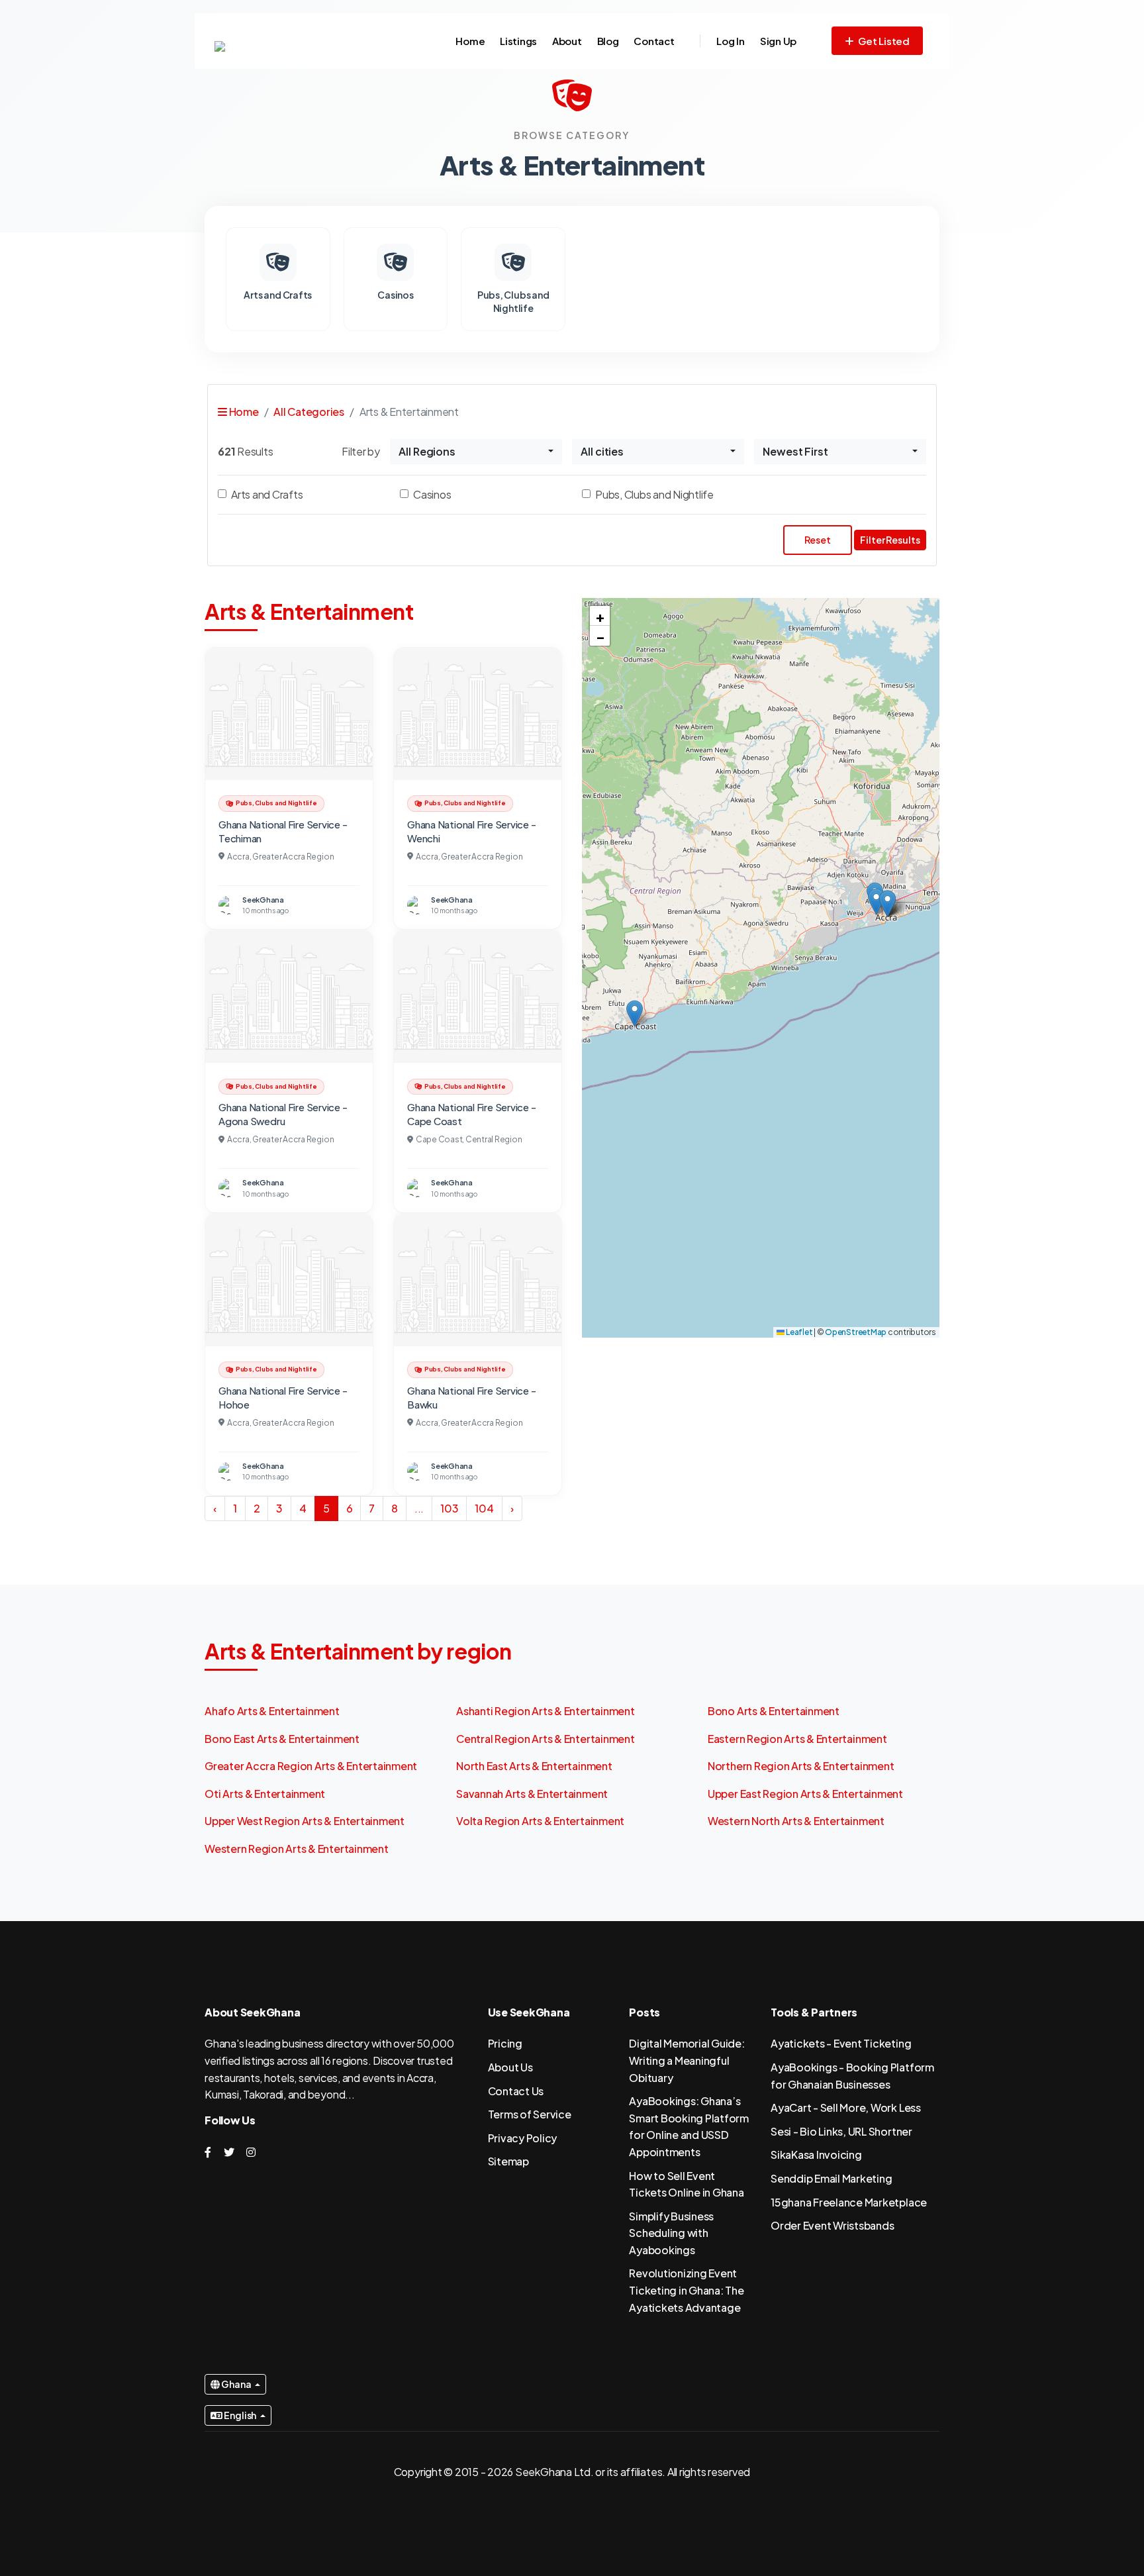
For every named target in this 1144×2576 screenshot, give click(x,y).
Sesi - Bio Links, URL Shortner (841, 2131)
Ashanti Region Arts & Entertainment (546, 1711)
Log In (731, 41)
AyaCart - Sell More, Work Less (846, 2107)
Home (470, 41)
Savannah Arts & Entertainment (532, 1794)
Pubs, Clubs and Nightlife (654, 494)
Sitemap (508, 2161)
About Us (510, 2067)
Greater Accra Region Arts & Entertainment (311, 1766)
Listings (518, 41)
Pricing (505, 2043)
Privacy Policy (523, 2138)
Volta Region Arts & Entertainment (540, 1821)
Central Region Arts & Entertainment (546, 1739)
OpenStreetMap (856, 1332)
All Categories (309, 412)
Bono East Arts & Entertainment (282, 1739)
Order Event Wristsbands (832, 2225)
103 (449, 1508)
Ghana (236, 2384)
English (240, 2415)
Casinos (432, 494)
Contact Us (516, 2091)
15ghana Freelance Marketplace (849, 2202)
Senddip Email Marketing (831, 2178)
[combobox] (476, 452)
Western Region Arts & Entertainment (297, 1849)
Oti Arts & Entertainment (265, 1794)
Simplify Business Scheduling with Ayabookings (671, 2233)
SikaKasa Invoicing (816, 2155)
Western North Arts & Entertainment (796, 1821)
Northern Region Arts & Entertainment (801, 1766)
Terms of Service (530, 2114)
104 (484, 1508)
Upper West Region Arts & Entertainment (305, 1821)
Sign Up (778, 41)
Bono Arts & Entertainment (774, 1711)
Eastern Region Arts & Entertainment (797, 1739)
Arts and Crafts (267, 494)
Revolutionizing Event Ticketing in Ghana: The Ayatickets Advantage (686, 2290)
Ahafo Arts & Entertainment (272, 1711)
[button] (876, 902)
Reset (818, 540)
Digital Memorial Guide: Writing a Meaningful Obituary (687, 2060)
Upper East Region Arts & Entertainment (805, 1794)
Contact (654, 41)
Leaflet (798, 1332)
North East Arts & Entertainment (534, 1766)
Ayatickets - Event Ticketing (841, 2043)
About (567, 41)
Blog (608, 41)
